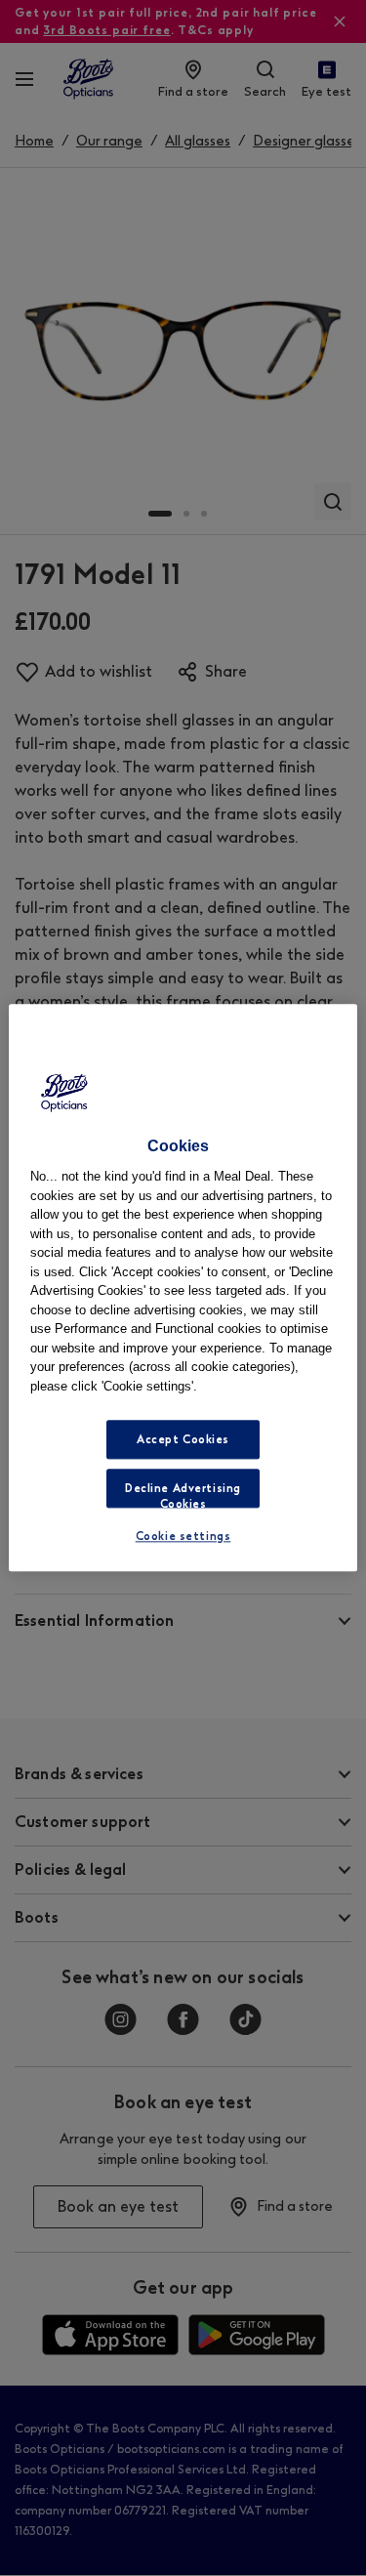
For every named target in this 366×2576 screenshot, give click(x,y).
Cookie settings (183, 1537)
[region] (183, 1288)
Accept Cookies (183, 1440)
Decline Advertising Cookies (183, 1496)
